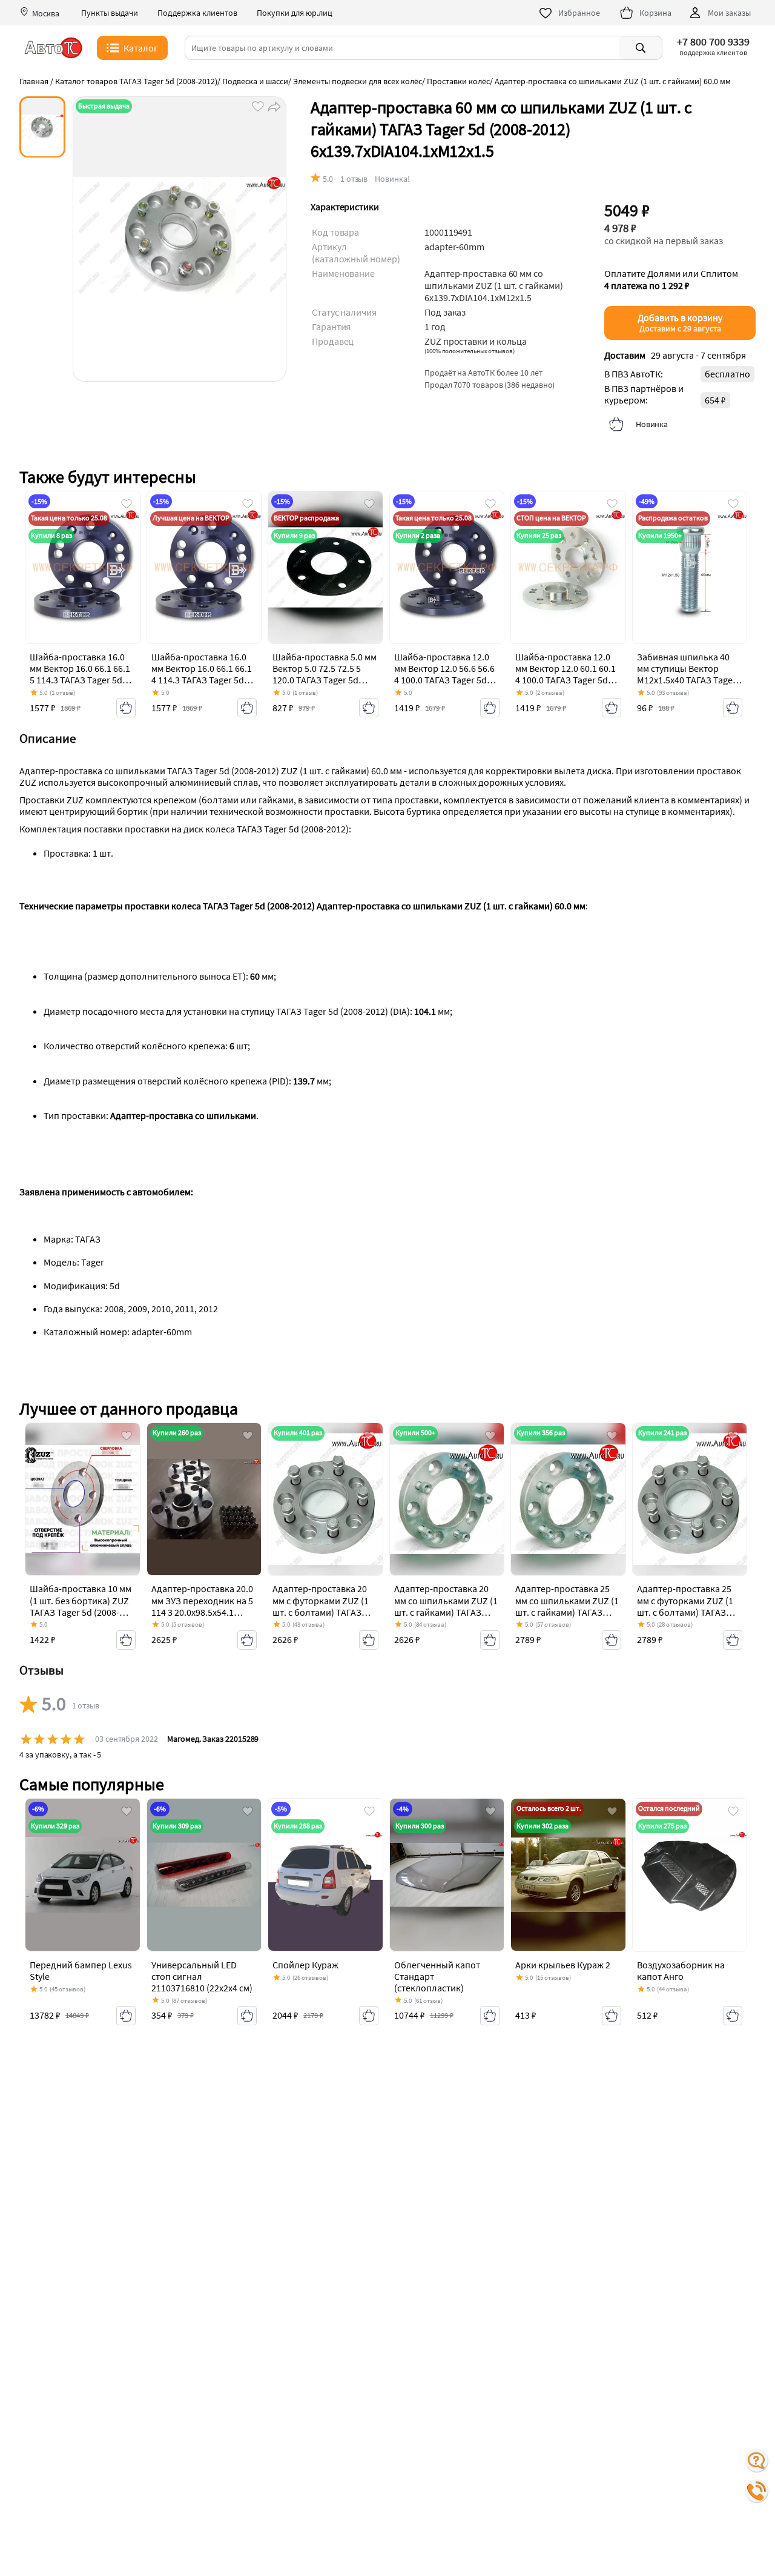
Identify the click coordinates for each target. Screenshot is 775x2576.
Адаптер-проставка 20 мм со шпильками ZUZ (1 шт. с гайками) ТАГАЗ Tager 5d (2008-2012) (446, 1606)
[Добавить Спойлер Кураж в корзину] (369, 2016)
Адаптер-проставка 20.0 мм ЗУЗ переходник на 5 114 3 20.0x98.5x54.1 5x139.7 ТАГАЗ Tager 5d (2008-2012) (202, 1612)
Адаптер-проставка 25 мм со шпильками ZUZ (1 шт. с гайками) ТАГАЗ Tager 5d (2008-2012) (567, 1606)
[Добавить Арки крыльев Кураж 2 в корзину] (612, 2016)
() (470, 351)
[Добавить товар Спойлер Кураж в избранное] (369, 1812)
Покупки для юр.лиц (295, 13)
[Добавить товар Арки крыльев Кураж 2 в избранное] (612, 1812)
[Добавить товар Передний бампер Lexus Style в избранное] (127, 1812)
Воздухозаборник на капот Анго (681, 1970)
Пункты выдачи (110, 13)
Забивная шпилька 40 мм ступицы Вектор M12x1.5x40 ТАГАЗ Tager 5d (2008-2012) (687, 674)
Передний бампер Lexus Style (81, 1970)
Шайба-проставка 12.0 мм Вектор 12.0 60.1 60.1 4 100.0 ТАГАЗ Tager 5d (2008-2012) (566, 674)
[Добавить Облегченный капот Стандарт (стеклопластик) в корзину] (490, 2016)
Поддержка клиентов (197, 13)
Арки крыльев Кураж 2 (563, 1965)
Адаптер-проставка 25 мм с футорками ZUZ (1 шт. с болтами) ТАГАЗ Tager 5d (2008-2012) (685, 1606)
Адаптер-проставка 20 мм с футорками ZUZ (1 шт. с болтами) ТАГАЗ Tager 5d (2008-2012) (321, 1606)
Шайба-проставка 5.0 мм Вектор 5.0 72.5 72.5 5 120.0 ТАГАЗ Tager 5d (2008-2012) (325, 674)
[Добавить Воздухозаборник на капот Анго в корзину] (733, 2016)
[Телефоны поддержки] (757, 2491)
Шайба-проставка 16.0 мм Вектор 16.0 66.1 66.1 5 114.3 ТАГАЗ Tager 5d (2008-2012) (80, 674)
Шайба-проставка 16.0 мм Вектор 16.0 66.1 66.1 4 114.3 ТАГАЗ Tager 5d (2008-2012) (202, 674)
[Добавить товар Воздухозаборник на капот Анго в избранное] (733, 1812)
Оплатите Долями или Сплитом (671, 279)
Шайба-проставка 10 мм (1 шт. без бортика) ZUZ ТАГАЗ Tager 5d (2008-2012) (81, 1606)
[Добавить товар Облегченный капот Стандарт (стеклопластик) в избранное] (490, 1812)
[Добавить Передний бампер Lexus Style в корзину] (126, 2016)
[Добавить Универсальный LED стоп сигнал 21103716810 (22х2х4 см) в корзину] (247, 2016)
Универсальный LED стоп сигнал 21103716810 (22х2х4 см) (202, 1976)
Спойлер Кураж (305, 1965)
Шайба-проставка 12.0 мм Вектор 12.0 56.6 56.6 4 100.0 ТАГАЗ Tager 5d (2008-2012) (444, 674)
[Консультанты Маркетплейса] (757, 2461)
